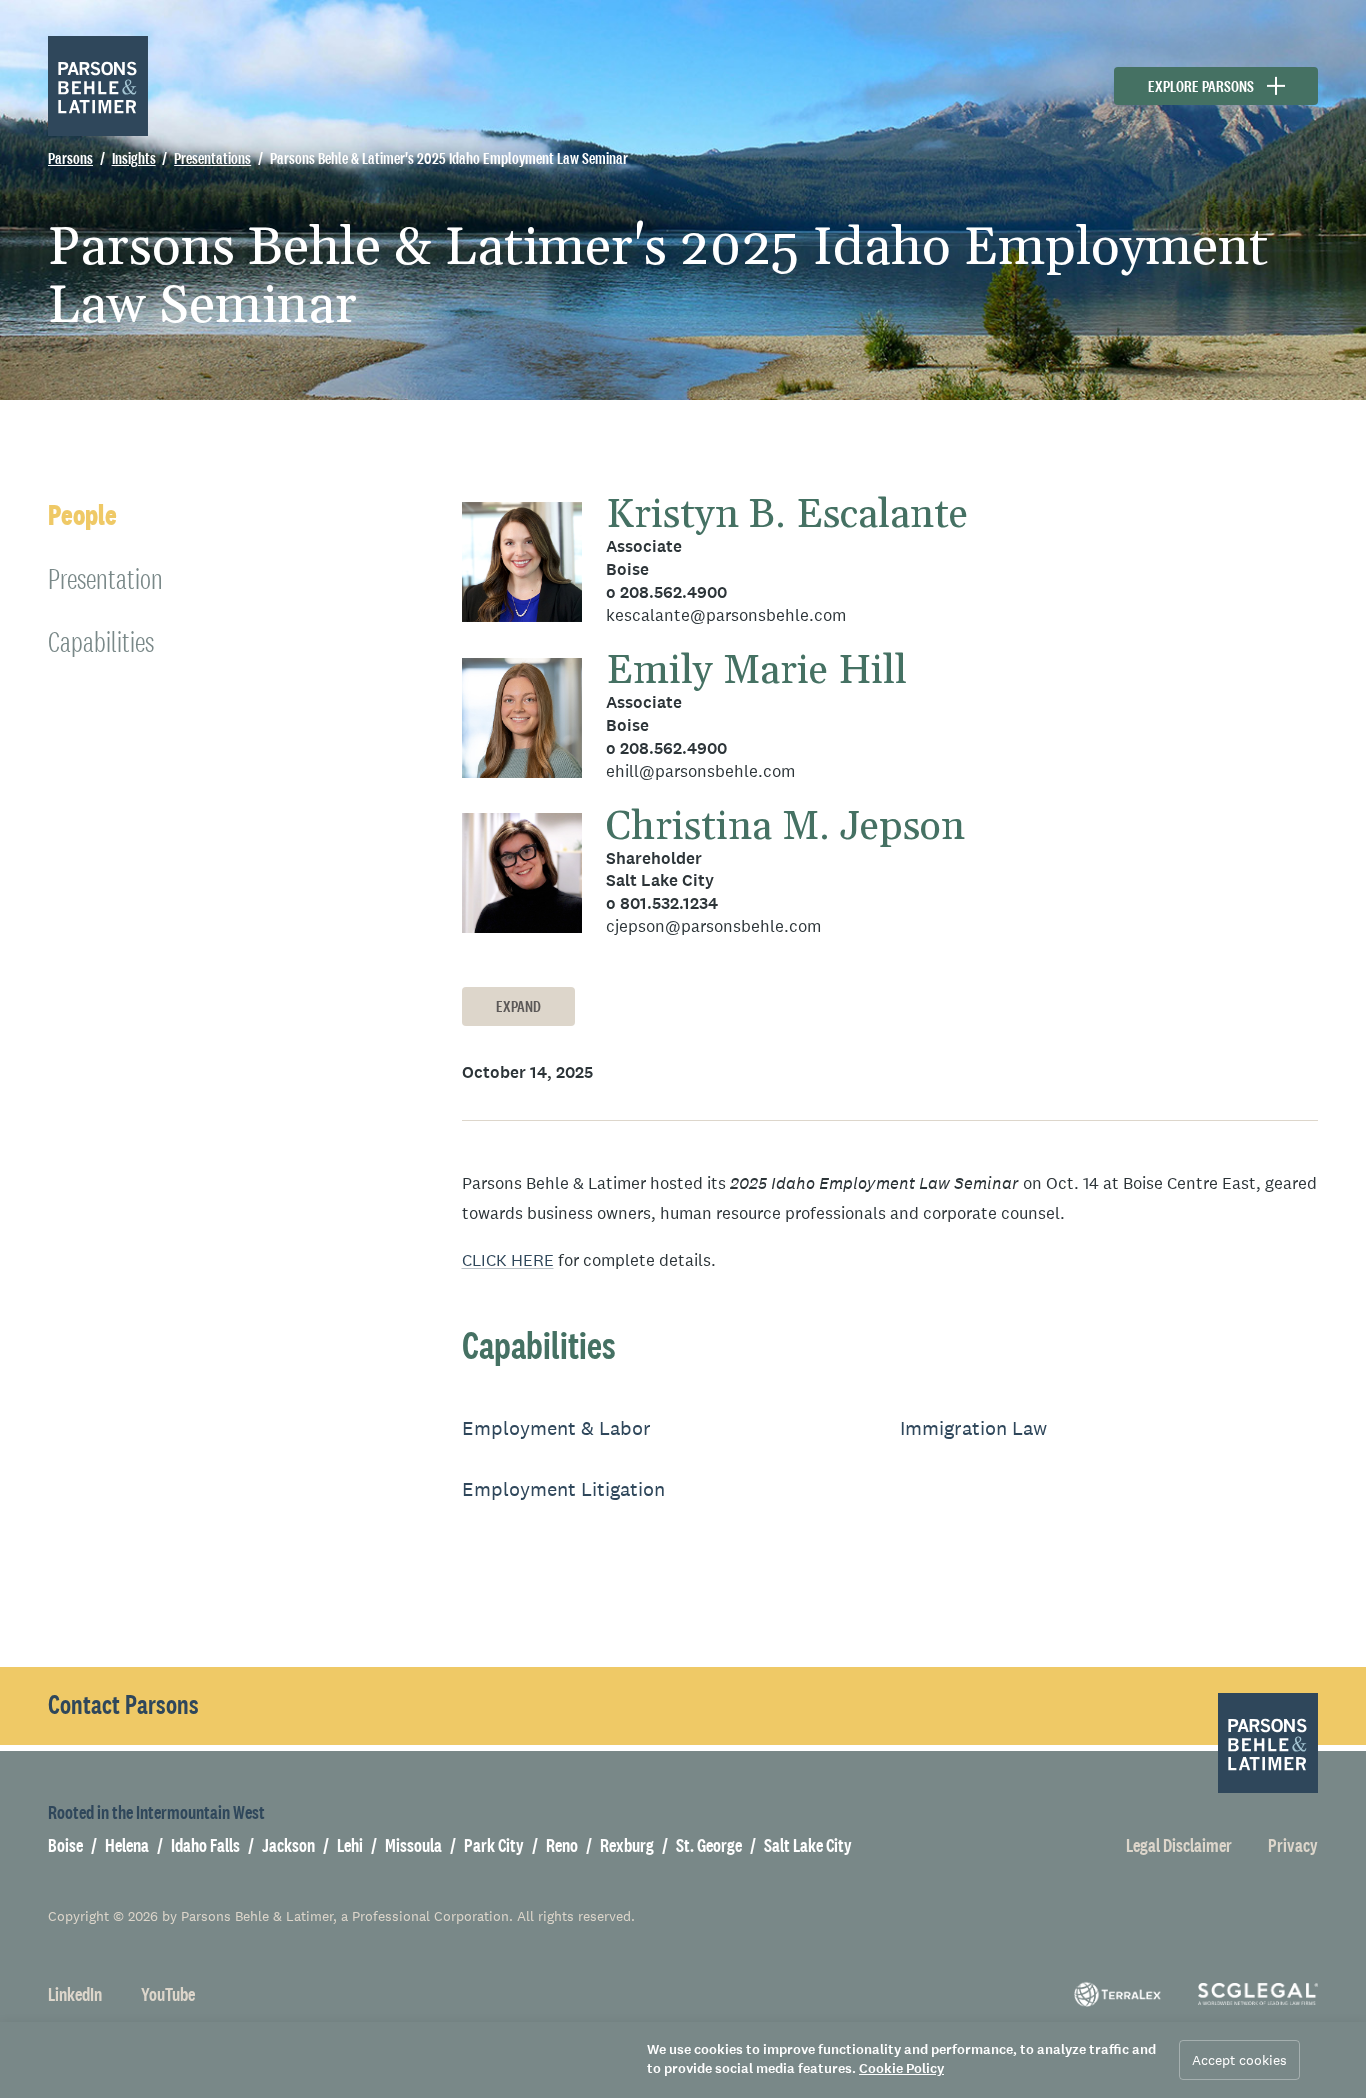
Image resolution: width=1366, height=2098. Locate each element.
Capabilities (101, 641)
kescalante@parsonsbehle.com (726, 615)
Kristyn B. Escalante (787, 515)
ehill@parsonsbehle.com (700, 771)
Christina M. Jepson (785, 827)
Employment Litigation (563, 1489)
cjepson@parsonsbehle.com (713, 926)
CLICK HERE (508, 1260)
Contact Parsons (123, 1705)
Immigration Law (973, 1428)
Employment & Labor (556, 1428)
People (82, 515)
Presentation (105, 578)
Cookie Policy (901, 2068)
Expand (518, 1006)
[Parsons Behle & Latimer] (98, 86)
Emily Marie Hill (756, 671)
